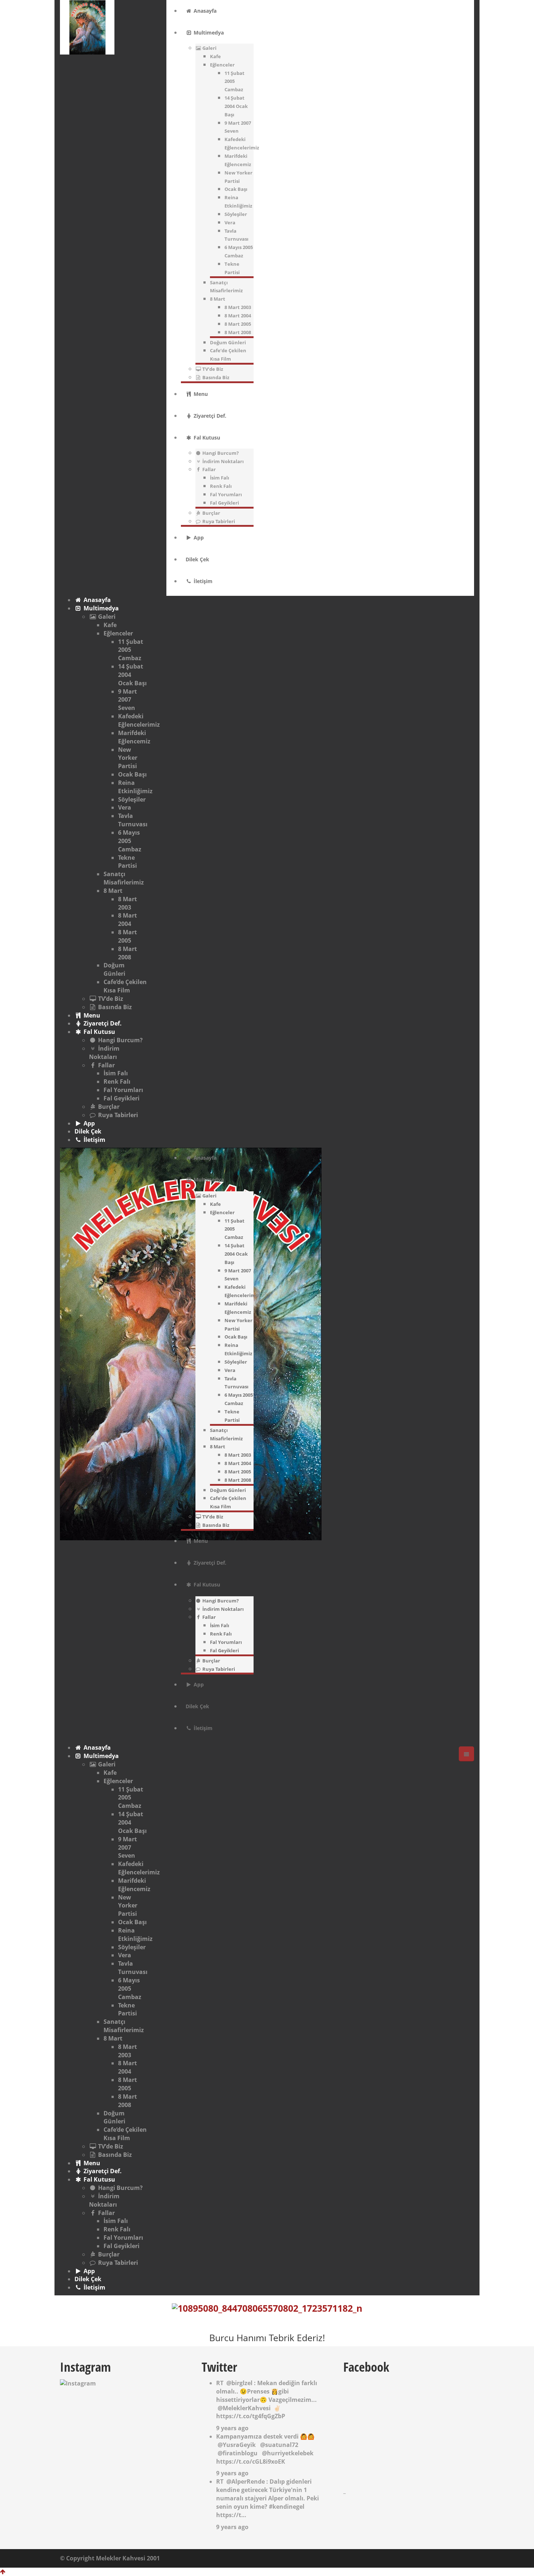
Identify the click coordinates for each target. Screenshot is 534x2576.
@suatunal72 (279, 2445)
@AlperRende (246, 2481)
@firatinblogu (238, 2453)
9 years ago (232, 2428)
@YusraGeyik (237, 2445)
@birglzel (239, 2383)
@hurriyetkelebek (288, 2453)
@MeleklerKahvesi (244, 2408)
